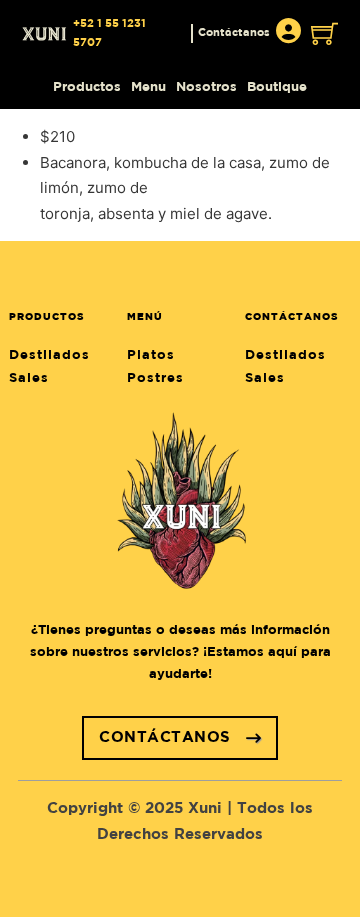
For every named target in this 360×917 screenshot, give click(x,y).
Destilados (49, 355)
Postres (155, 378)
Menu (148, 87)
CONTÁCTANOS (165, 737)
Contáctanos (234, 33)
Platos (151, 355)
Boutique (277, 87)
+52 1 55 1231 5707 (109, 33)
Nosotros (206, 87)
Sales (29, 378)
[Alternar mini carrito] (324, 33)
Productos (87, 87)
